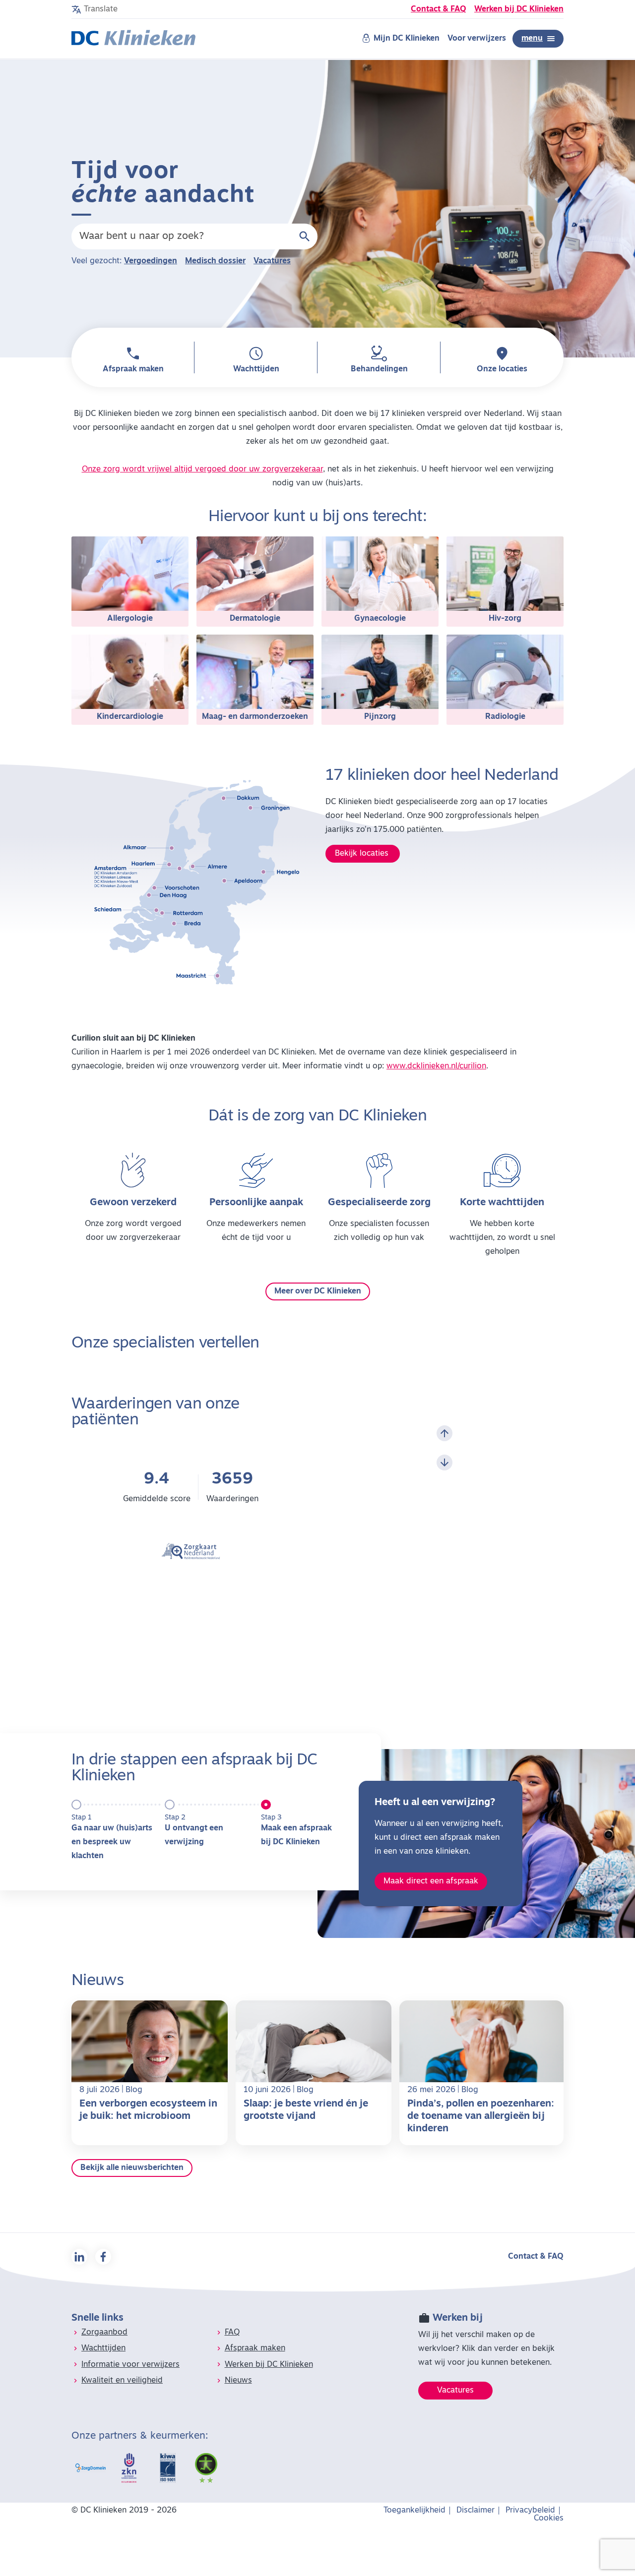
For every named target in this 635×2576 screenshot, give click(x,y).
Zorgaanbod (104, 2333)
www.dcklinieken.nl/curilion (436, 1066)
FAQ (232, 2333)
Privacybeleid (530, 2511)
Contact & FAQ (439, 9)
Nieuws (238, 2381)
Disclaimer (476, 2511)
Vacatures (272, 261)
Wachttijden (103, 2348)
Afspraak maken (255, 2348)
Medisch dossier (215, 261)
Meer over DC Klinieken (318, 1291)
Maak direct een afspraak (431, 1881)
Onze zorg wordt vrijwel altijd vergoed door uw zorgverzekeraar (202, 469)
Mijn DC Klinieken (407, 39)
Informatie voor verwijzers (130, 2365)
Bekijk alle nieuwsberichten (132, 2168)
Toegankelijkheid (414, 2511)
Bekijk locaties (363, 854)
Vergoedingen (151, 261)
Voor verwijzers (477, 39)
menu (532, 39)
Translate (101, 9)
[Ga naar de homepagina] (133, 39)
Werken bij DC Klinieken (519, 9)
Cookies (549, 2518)
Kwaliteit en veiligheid (122, 2381)
